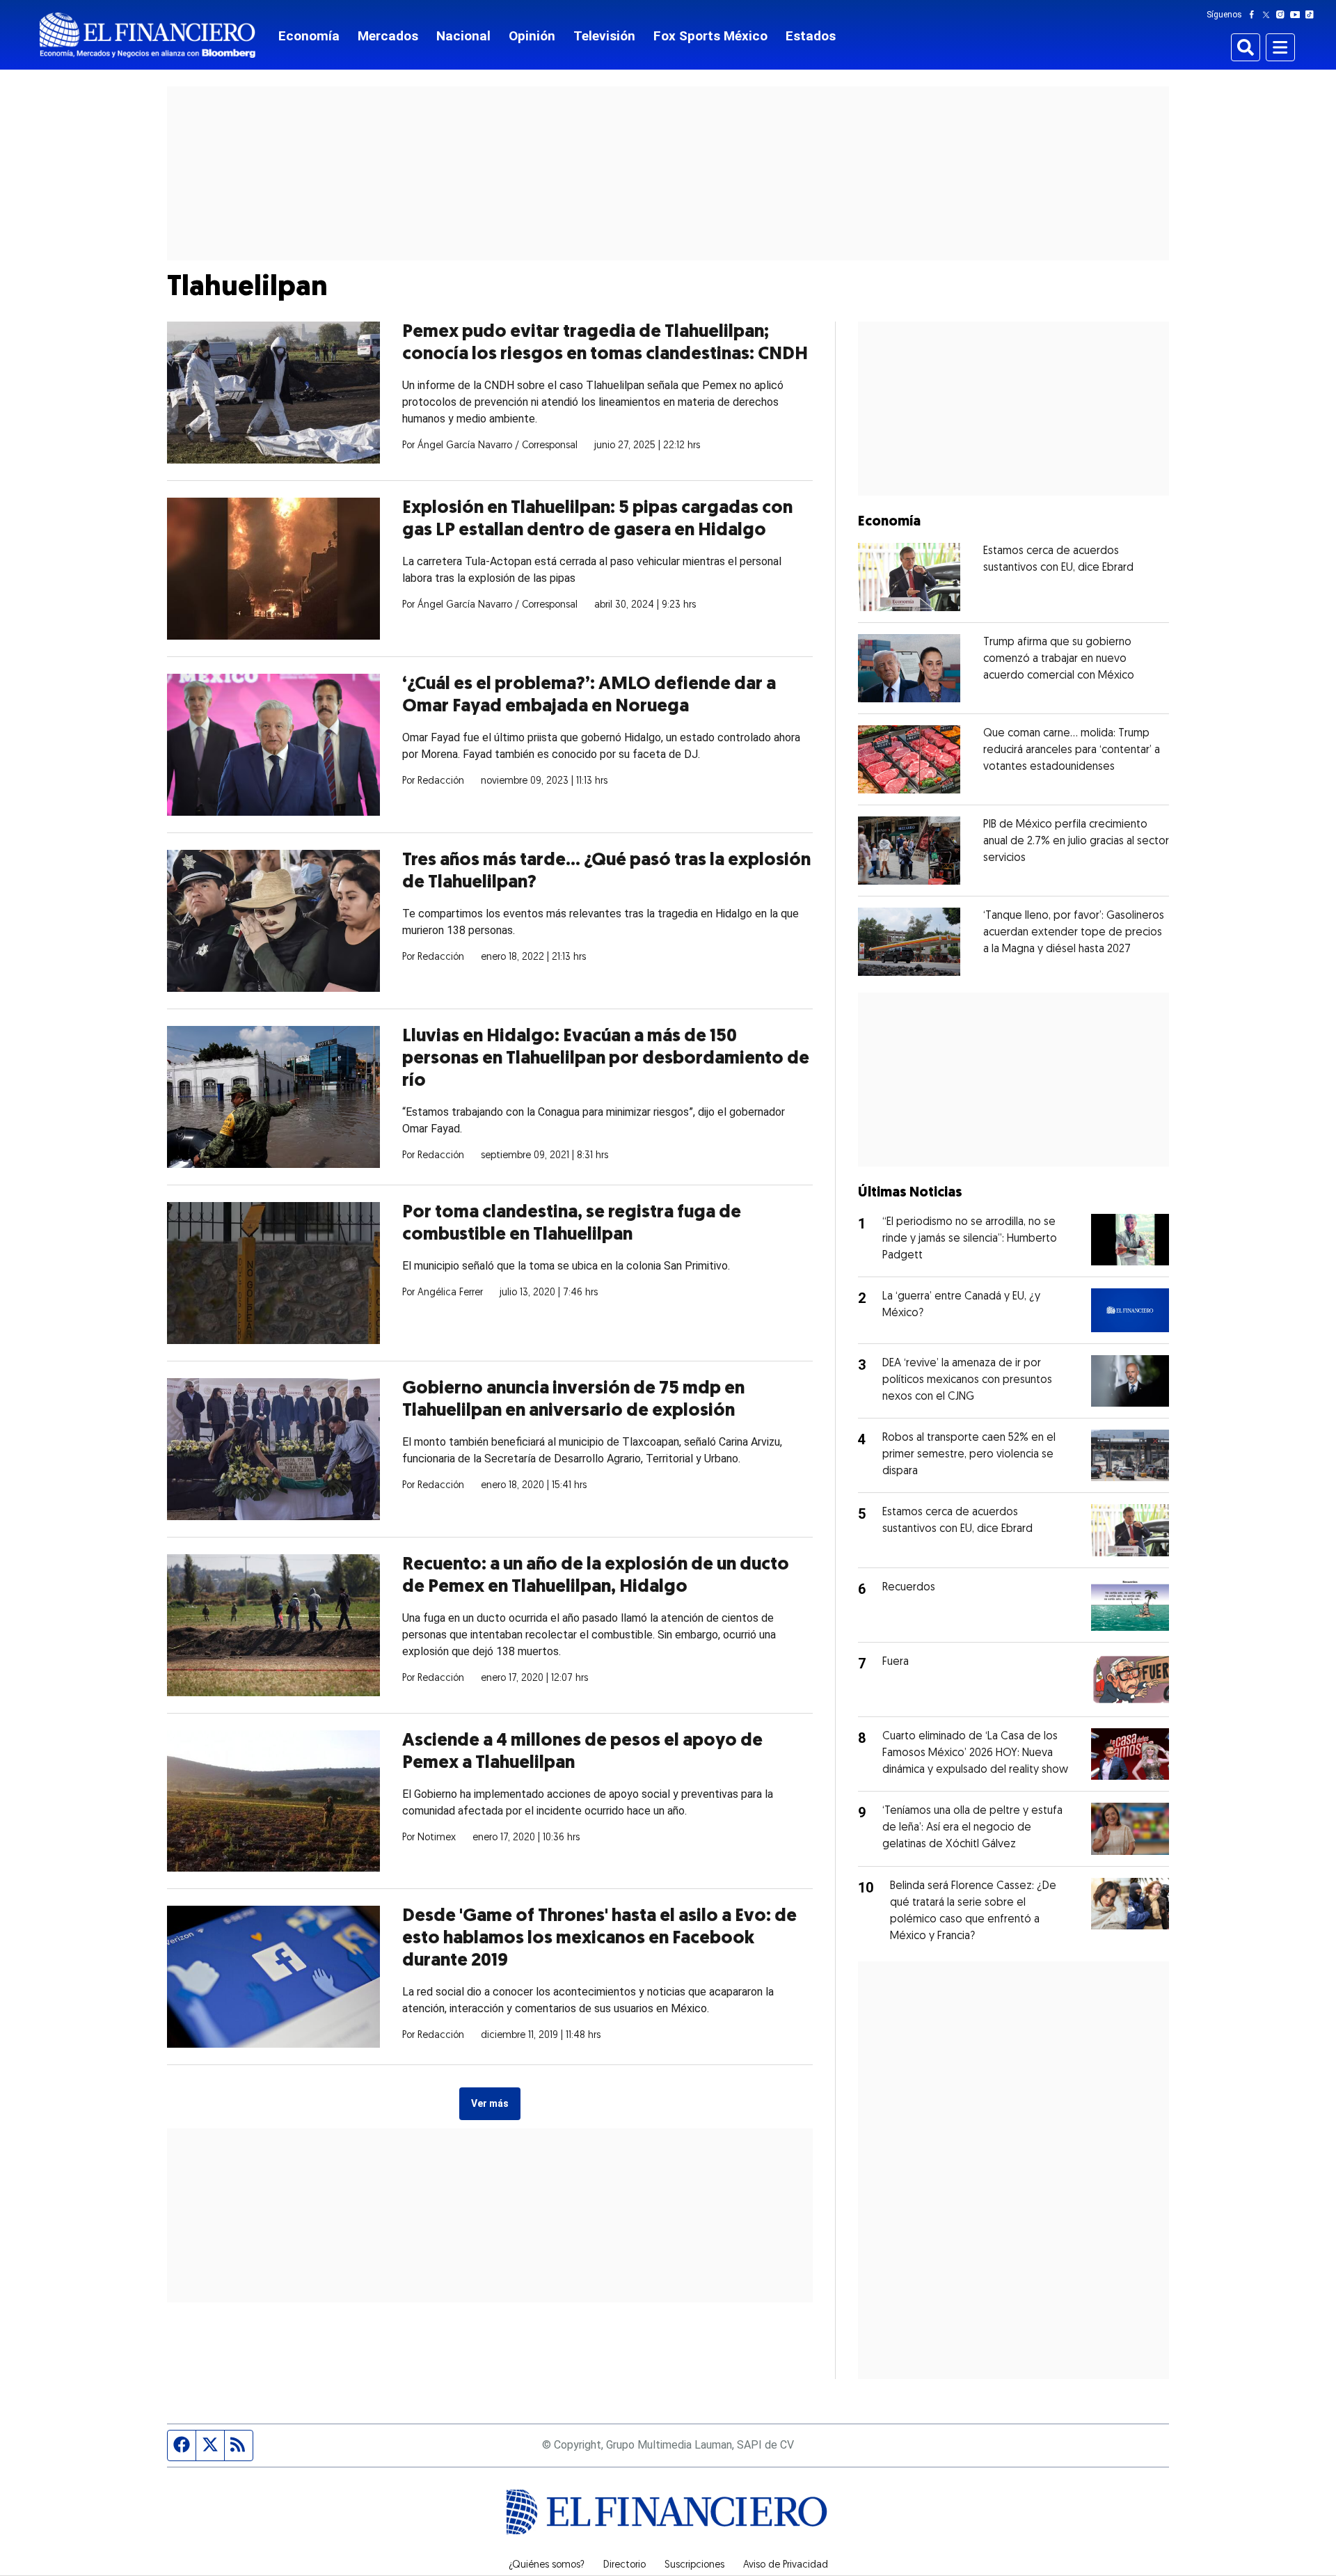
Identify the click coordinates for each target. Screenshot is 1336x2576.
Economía (309, 36)
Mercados (388, 36)
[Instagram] (1283, 15)
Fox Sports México (710, 36)
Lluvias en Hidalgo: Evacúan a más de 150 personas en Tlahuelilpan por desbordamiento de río (606, 1059)
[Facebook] (1255, 15)
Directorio (625, 2566)
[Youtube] (1298, 15)
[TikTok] (1312, 15)
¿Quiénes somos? (547, 2566)
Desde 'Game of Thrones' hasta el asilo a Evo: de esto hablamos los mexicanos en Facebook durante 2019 (599, 1939)
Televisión (604, 36)
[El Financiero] (148, 35)
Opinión (532, 36)
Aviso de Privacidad (786, 2566)
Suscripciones (694, 2566)
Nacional (463, 36)
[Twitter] (1269, 15)
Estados (811, 36)
